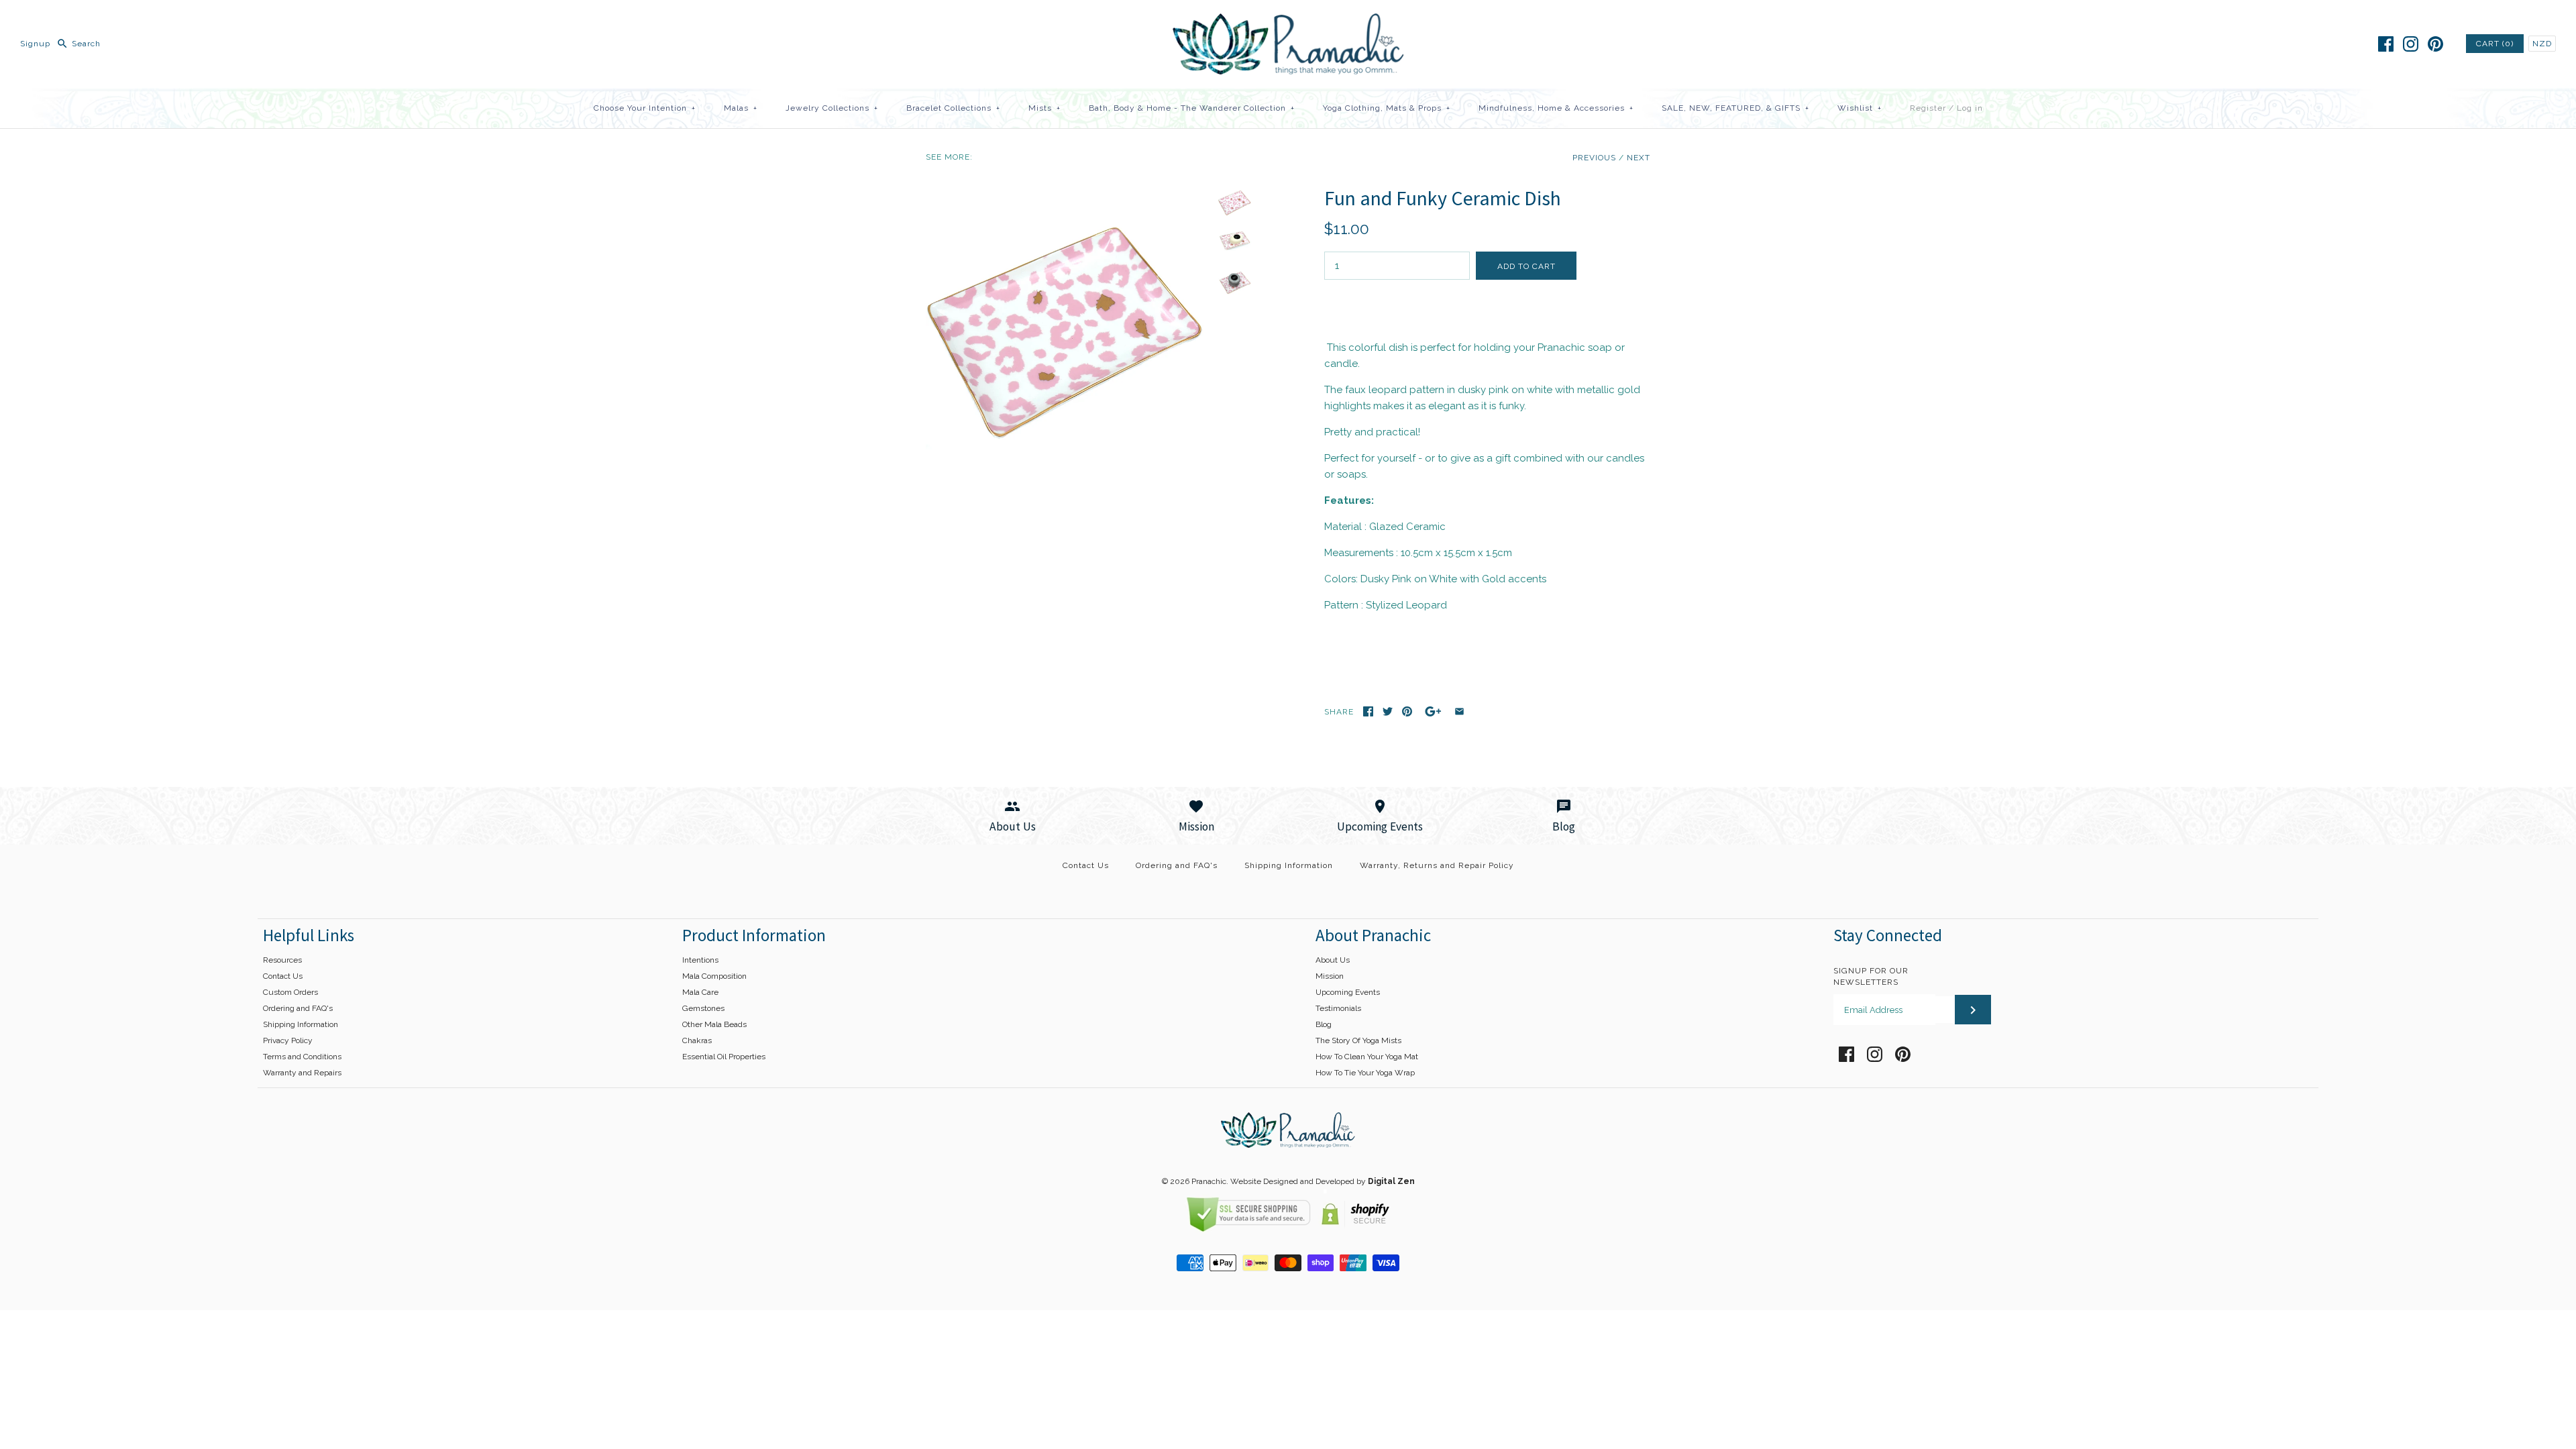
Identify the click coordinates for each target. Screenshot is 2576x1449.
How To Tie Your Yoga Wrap (1365, 1073)
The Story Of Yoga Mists (1358, 1040)
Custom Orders (290, 992)
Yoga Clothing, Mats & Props (1387, 108)
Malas (741, 108)
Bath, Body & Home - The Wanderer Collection (1192, 108)
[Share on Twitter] (1388, 711)
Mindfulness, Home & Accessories (1556, 108)
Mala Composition (714, 976)
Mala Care (700, 992)
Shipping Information (1289, 865)
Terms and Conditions (302, 1057)
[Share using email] (1459, 711)
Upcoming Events (1348, 992)
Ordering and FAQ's (1177, 865)
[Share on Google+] (1433, 711)
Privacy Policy (288, 1040)
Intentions (700, 960)
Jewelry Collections (832, 108)
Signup (35, 44)
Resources (282, 960)
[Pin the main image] (1407, 711)
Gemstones (703, 1008)
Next (1639, 158)
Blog (1324, 1024)
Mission (1330, 976)
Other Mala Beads (714, 1024)
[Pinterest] (2435, 44)
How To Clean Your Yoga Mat (1367, 1057)
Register (1928, 108)
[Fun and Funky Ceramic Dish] (1069, 194)
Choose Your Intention (645, 108)
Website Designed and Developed (1292, 1181)
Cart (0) (2495, 44)
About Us (1333, 960)
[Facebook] (2386, 44)
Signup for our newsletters (1871, 976)
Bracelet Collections (953, 108)
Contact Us (1086, 865)
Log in (1970, 108)
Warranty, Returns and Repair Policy (1437, 865)
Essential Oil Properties (724, 1057)
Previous (1594, 158)
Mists (1044, 108)
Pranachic (1209, 1181)
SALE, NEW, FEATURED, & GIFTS (1735, 108)
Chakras (697, 1040)
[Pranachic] (1288, 21)
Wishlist (1860, 108)
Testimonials (1338, 1008)
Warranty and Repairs (302, 1073)
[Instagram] (2411, 44)
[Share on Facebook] (1368, 711)
